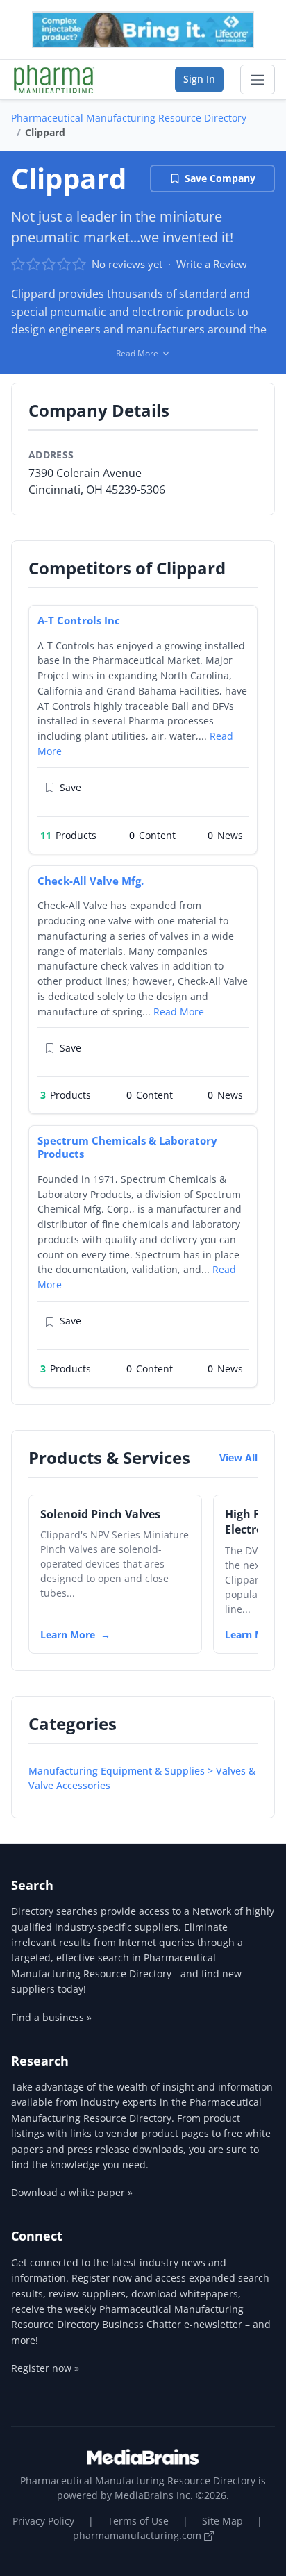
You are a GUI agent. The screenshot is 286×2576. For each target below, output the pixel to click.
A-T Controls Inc (79, 620)
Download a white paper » (72, 2192)
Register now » (45, 2368)
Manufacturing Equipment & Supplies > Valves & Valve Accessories (142, 1778)
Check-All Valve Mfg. (91, 881)
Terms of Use (138, 2521)
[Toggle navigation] (258, 80)
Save (70, 787)
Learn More (68, 1635)
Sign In (199, 79)
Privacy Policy (43, 2521)
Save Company (220, 178)
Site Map (222, 2521)
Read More (179, 1012)
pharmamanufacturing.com (138, 2535)
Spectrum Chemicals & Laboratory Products (127, 1147)
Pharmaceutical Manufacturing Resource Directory (129, 118)
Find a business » (51, 2017)
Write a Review (212, 264)
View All (238, 1457)
